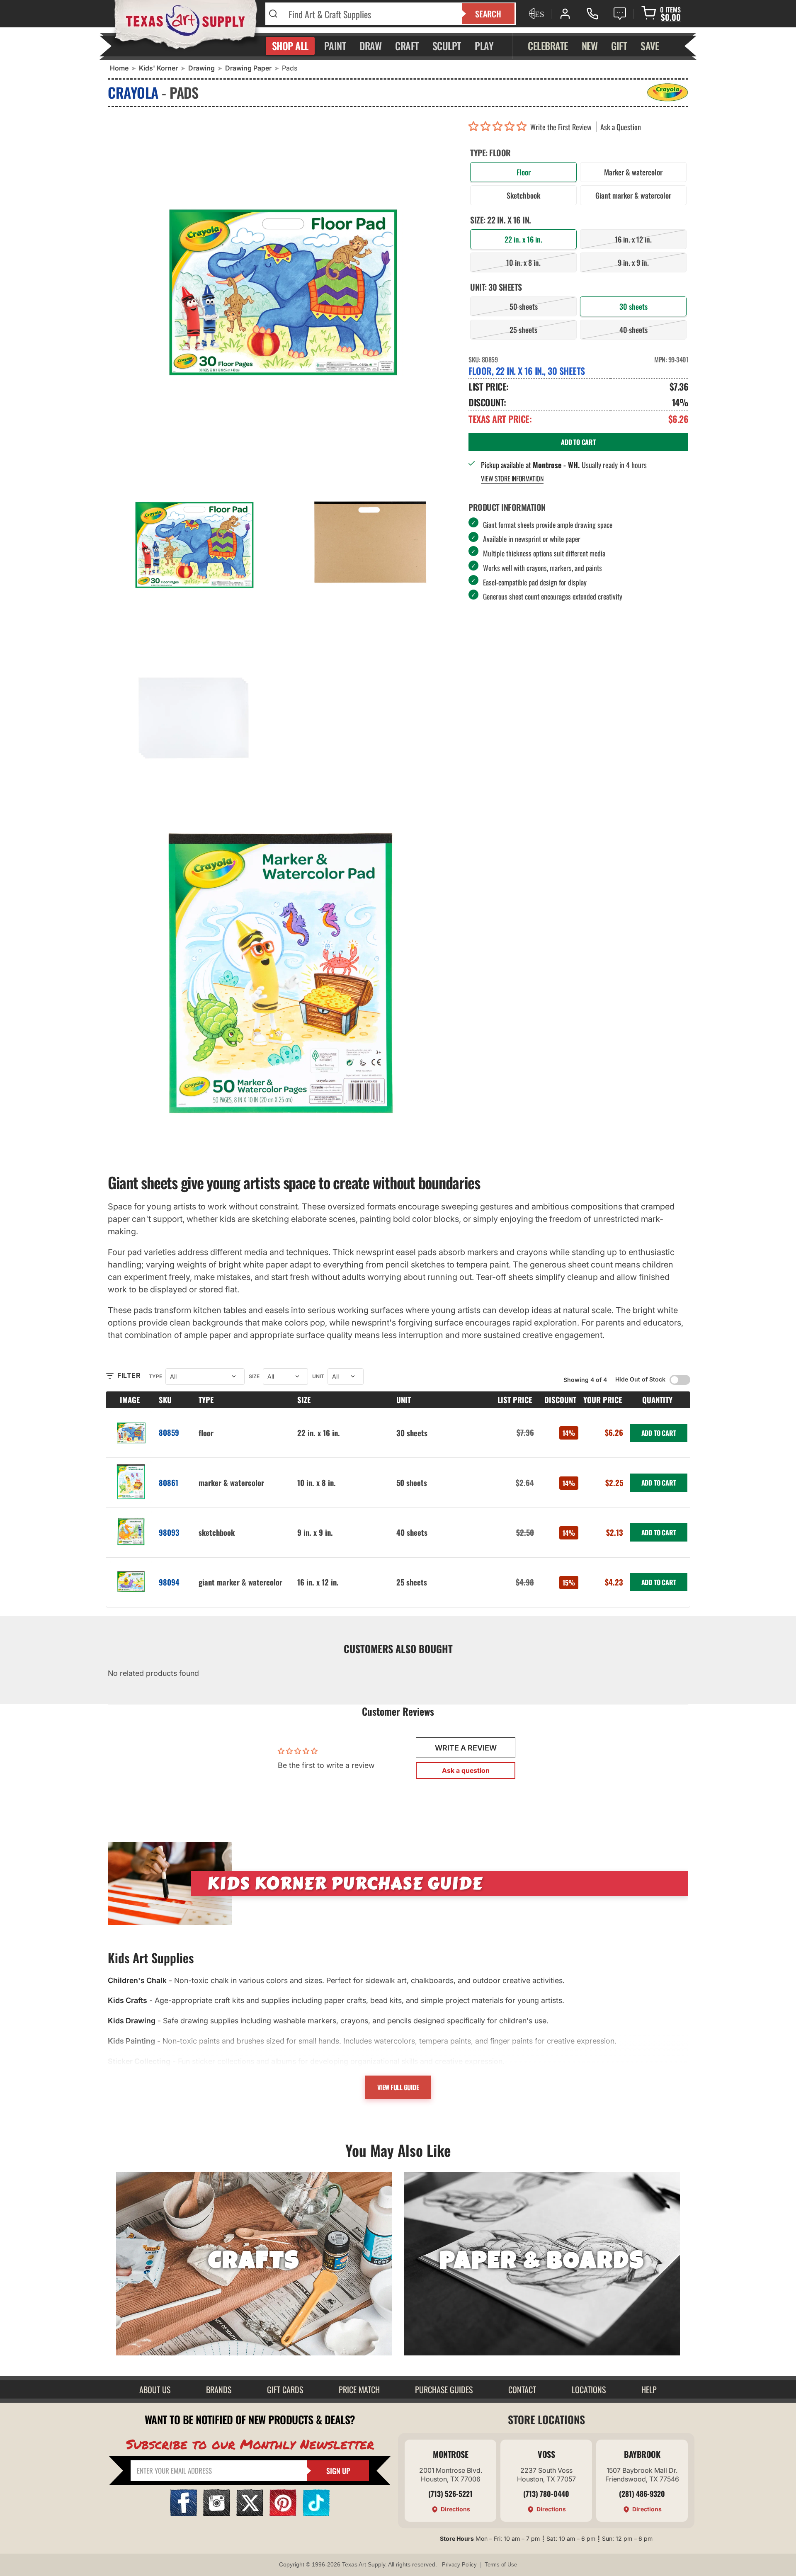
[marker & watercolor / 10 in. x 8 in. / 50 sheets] (131, 1482)
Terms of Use (501, 2565)
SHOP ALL (290, 46)
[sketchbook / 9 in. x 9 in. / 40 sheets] (131, 1532)
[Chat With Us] (620, 14)
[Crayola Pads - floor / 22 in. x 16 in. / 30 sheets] (282, 285)
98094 (169, 1582)
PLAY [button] (484, 46)
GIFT (619, 46)
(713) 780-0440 (546, 2493)
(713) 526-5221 (450, 2493)
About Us (155, 2389)
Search (488, 14)
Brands (219, 2389)
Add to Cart (659, 1433)
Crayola (133, 92)
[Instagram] (217, 2514)
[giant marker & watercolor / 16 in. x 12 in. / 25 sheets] (131, 1582)
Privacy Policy (459, 2565)
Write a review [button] (466, 1748)
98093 (169, 1532)
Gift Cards (285, 2389)
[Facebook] (183, 2514)
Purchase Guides (444, 2389)
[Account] (565, 14)
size (254, 1376)
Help (649, 2389)
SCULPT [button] (447, 46)
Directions (455, 2509)
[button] (499, 127)
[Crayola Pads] (282, 974)
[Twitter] (250, 2514)
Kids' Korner (158, 68)
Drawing (201, 68)
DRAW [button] (370, 46)
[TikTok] (316, 2514)
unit (318, 1376)
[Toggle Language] (536, 14)
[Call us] (592, 14)
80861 (169, 1482)
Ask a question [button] (466, 1770)
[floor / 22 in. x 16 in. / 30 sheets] (131, 1433)
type (155, 1376)
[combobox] (370, 14)
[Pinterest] (283, 2514)
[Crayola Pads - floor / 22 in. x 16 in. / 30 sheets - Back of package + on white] (370, 541)
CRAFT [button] (407, 46)
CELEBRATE (548, 46)
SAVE (650, 46)
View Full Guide (398, 2087)
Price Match (359, 2389)
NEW (590, 46)
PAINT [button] (335, 46)
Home (119, 68)
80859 (169, 1432)
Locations (589, 2389)
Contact (522, 2389)
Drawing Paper (248, 68)
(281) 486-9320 (642, 2493)
